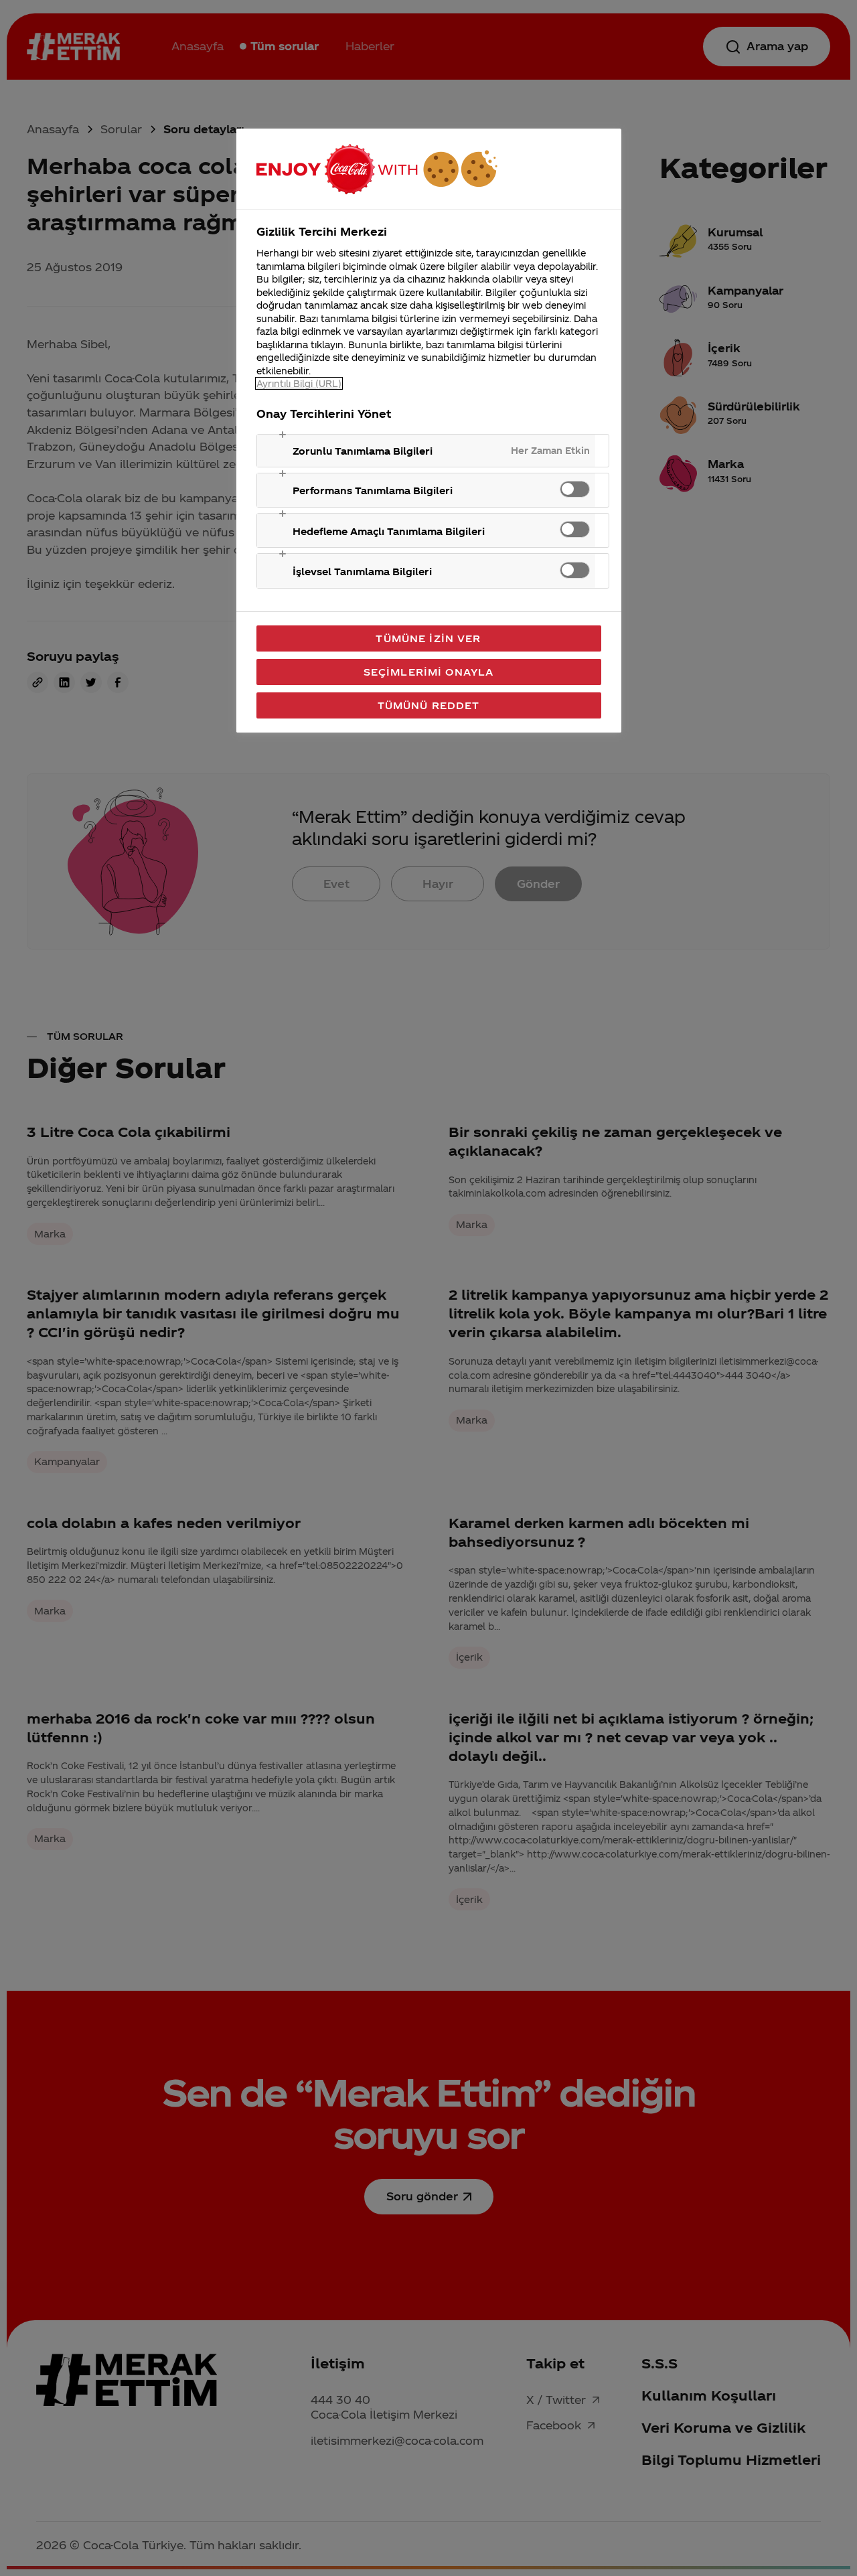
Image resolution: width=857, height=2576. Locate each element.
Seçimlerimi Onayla (429, 672)
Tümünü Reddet (429, 705)
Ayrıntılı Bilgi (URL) (299, 383)
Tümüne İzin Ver (428, 638)
